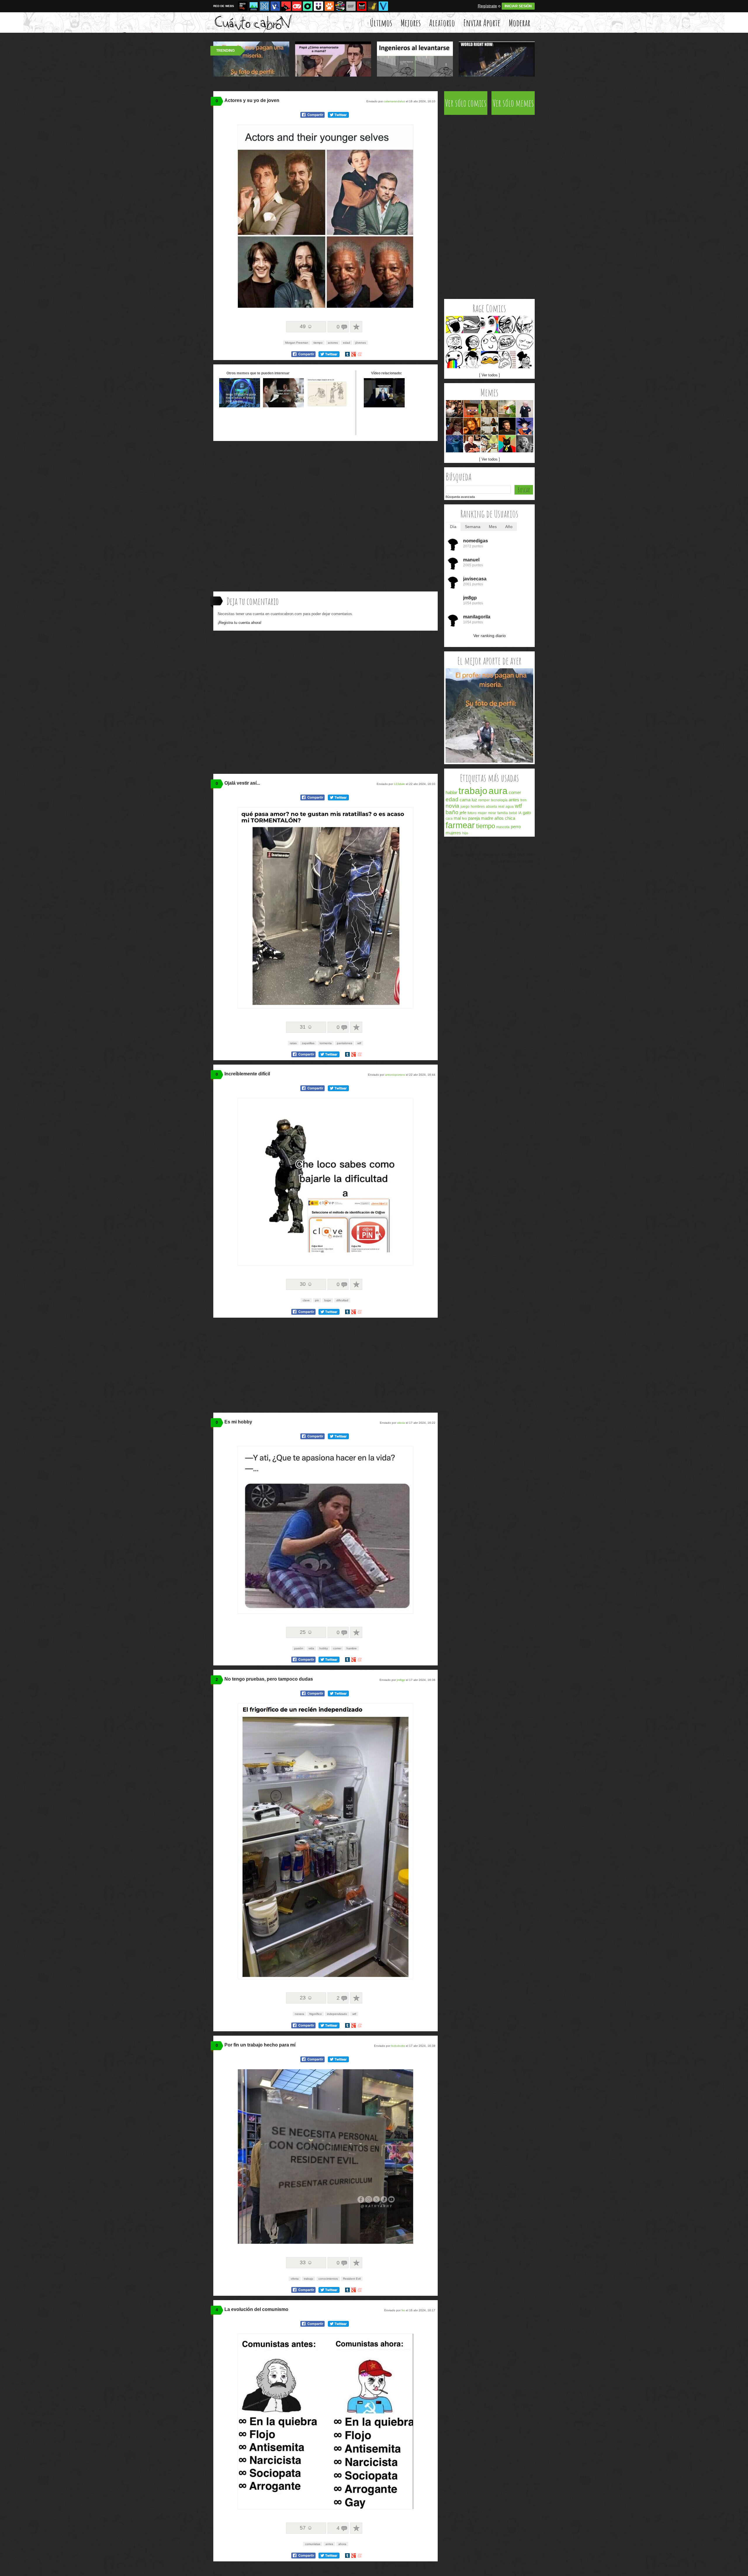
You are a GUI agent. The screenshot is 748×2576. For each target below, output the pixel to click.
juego (465, 807)
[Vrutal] (297, 6)
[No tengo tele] (340, 6)
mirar (492, 813)
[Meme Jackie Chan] (472, 360)
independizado (337, 2014)
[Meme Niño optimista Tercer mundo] (490, 409)
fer (403, 2310)
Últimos (381, 23)
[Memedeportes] (264, 6)
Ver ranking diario (490, 636)
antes (329, 2544)
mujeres (453, 833)
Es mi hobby (238, 1422)
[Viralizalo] (383, 6)
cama (465, 800)
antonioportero (395, 1075)
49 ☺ (306, 326)
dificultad (342, 1300)
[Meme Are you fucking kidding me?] (525, 342)
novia (452, 806)
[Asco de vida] (243, 6)
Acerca (458, 855)
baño (452, 812)
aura (498, 791)
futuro (472, 813)
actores (333, 343)
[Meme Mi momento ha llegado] (454, 444)
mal (457, 818)
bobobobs (398, 2046)
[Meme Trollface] (507, 342)
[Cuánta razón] (254, 6)
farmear (460, 825)
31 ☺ (306, 1027)
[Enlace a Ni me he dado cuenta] (283, 406)
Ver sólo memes (513, 103)
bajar (328, 1300)
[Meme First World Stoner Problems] (490, 426)
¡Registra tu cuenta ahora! (240, 623)
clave (306, 1300)
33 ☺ (306, 2262)
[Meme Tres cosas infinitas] (525, 444)
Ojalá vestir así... (242, 783)
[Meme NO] (525, 325)
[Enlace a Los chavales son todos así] (240, 406)
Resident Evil (352, 2279)
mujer (482, 813)
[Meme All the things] (454, 325)
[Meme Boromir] (472, 426)
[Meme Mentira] (472, 342)
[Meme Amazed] (490, 325)
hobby (324, 1648)
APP (530, 855)
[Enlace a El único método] (327, 406)
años (499, 818)
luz (474, 800)
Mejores (411, 23)
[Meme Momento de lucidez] (454, 409)
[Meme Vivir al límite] (454, 426)
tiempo (318, 343)
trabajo (309, 2279)
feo (464, 819)
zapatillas (308, 1043)
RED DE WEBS (224, 6)
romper (484, 800)
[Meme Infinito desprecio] (507, 325)
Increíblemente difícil (247, 1074)
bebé (513, 813)
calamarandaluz (394, 101)
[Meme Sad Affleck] (507, 426)
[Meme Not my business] (507, 409)
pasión (299, 1648)
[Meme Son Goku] (525, 426)
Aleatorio (442, 23)
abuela (491, 807)
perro (516, 827)
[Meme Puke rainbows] (454, 360)
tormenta (326, 1043)
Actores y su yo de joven (252, 100)
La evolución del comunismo (256, 2309)
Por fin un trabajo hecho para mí (260, 2045)
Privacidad (491, 855)
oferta (295, 2279)
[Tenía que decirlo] (362, 6)
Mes (493, 527)
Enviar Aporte (482, 23)
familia (503, 813)
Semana (473, 527)
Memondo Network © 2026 (512, 862)
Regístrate (487, 6)
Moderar (520, 23)
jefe (463, 813)
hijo (465, 833)
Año (509, 527)
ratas (293, 1043)
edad (347, 343)
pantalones (344, 1043)
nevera (299, 2014)
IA (520, 813)
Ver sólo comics (466, 103)
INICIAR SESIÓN (518, 6)
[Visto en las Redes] (275, 6)
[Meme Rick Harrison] (472, 444)
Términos (473, 855)
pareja (474, 818)
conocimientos (328, 2279)
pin (317, 1300)
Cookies (509, 855)
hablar (451, 792)
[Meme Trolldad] (525, 360)
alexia (401, 1423)
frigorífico (316, 2014)
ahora (342, 2544)
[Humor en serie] (318, 6)
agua (510, 807)
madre (487, 818)
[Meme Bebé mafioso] (525, 409)
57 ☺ (306, 2528)
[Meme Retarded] (490, 342)
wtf (359, 1043)
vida (311, 1648)
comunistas (313, 2544)
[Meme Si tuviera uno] (490, 444)
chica (510, 818)
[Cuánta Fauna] (329, 6)
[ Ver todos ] (490, 375)
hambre (352, 1648)
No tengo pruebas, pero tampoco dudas (269, 1679)
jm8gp (401, 1680)
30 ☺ (306, 1284)
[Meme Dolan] (490, 360)
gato (527, 813)
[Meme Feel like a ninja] (472, 325)
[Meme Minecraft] (472, 409)
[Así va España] (286, 6)
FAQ (521, 855)
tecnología (499, 800)
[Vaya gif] (351, 6)
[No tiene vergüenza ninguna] (489, 761)
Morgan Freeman (297, 343)
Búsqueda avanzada (460, 497)
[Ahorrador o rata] (373, 6)
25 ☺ (306, 1632)
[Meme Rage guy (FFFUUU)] (507, 360)
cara (449, 819)
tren (523, 800)
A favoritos (356, 327)
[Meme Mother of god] (454, 342)
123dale (399, 784)
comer (337, 1648)
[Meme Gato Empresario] (507, 444)
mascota (503, 827)
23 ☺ (306, 1998)
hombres (478, 807)
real (501, 807)
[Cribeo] (308, 6)
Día (453, 527)
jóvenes (361, 343)
